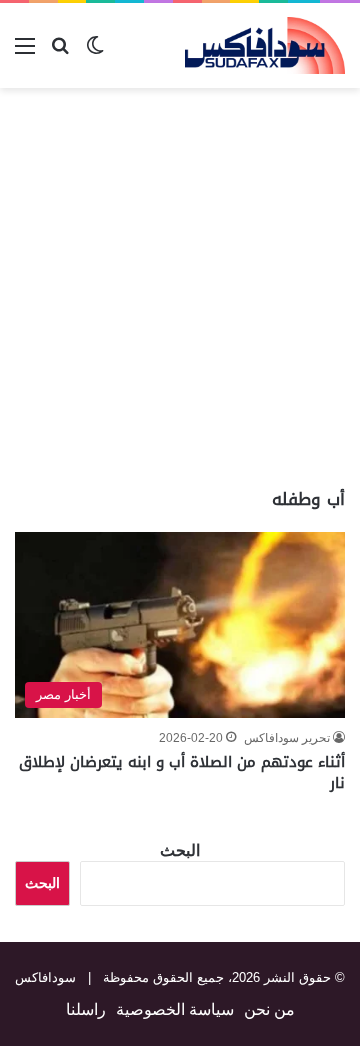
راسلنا (86, 1009)
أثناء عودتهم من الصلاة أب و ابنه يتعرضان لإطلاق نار (182, 772)
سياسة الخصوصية (175, 1009)
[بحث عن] (60, 53)
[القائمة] (25, 53)
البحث (180, 850)
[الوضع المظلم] (95, 53)
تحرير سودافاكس (287, 738)
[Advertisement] (180, 288)
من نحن (269, 1009)
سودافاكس (45, 977)
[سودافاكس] (265, 45)
